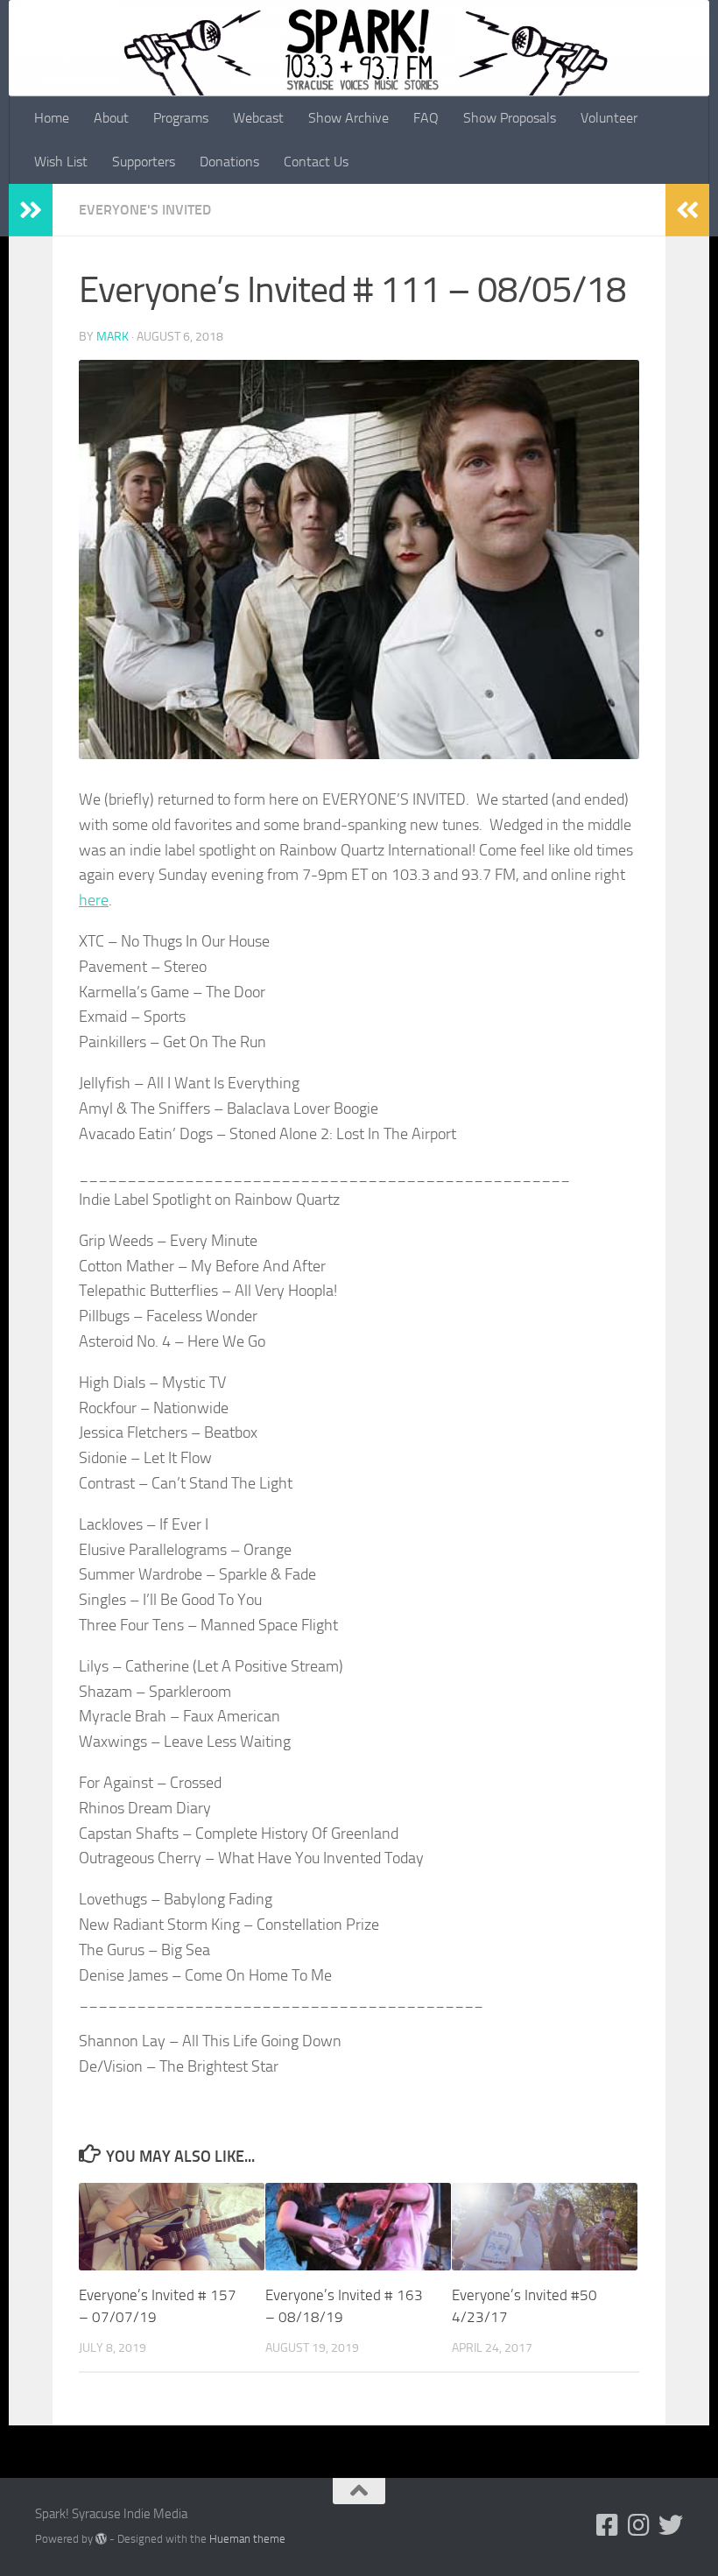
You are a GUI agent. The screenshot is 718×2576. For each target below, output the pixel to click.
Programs (181, 118)
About (111, 118)
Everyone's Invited (145, 210)
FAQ (426, 118)
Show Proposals (510, 118)
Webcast (258, 118)
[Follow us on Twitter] (671, 2525)
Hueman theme (247, 2539)
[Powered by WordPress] (101, 2539)
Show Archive (348, 118)
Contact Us (316, 162)
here (94, 900)
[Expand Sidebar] (31, 210)
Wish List (61, 162)
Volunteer (609, 118)
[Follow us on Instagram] (639, 2525)
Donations (229, 162)
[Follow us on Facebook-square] (608, 2525)
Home (52, 118)
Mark (113, 337)
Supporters (144, 162)
